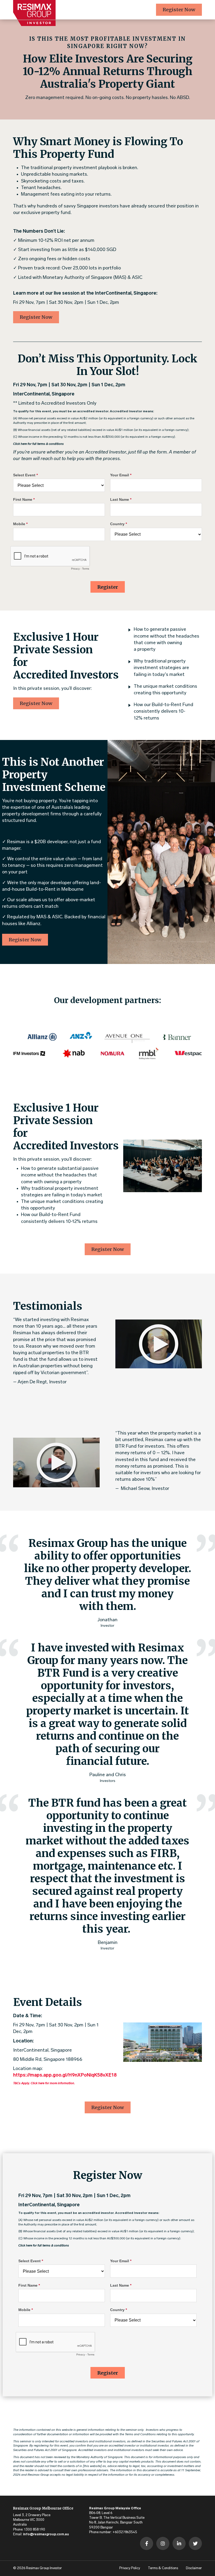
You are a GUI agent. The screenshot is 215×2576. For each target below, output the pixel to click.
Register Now (179, 10)
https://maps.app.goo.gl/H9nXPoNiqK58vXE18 (65, 2075)
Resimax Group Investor (44, 2568)
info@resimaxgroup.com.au (46, 2534)
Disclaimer (194, 2568)
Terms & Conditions (163, 2568)
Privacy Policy (130, 2568)
